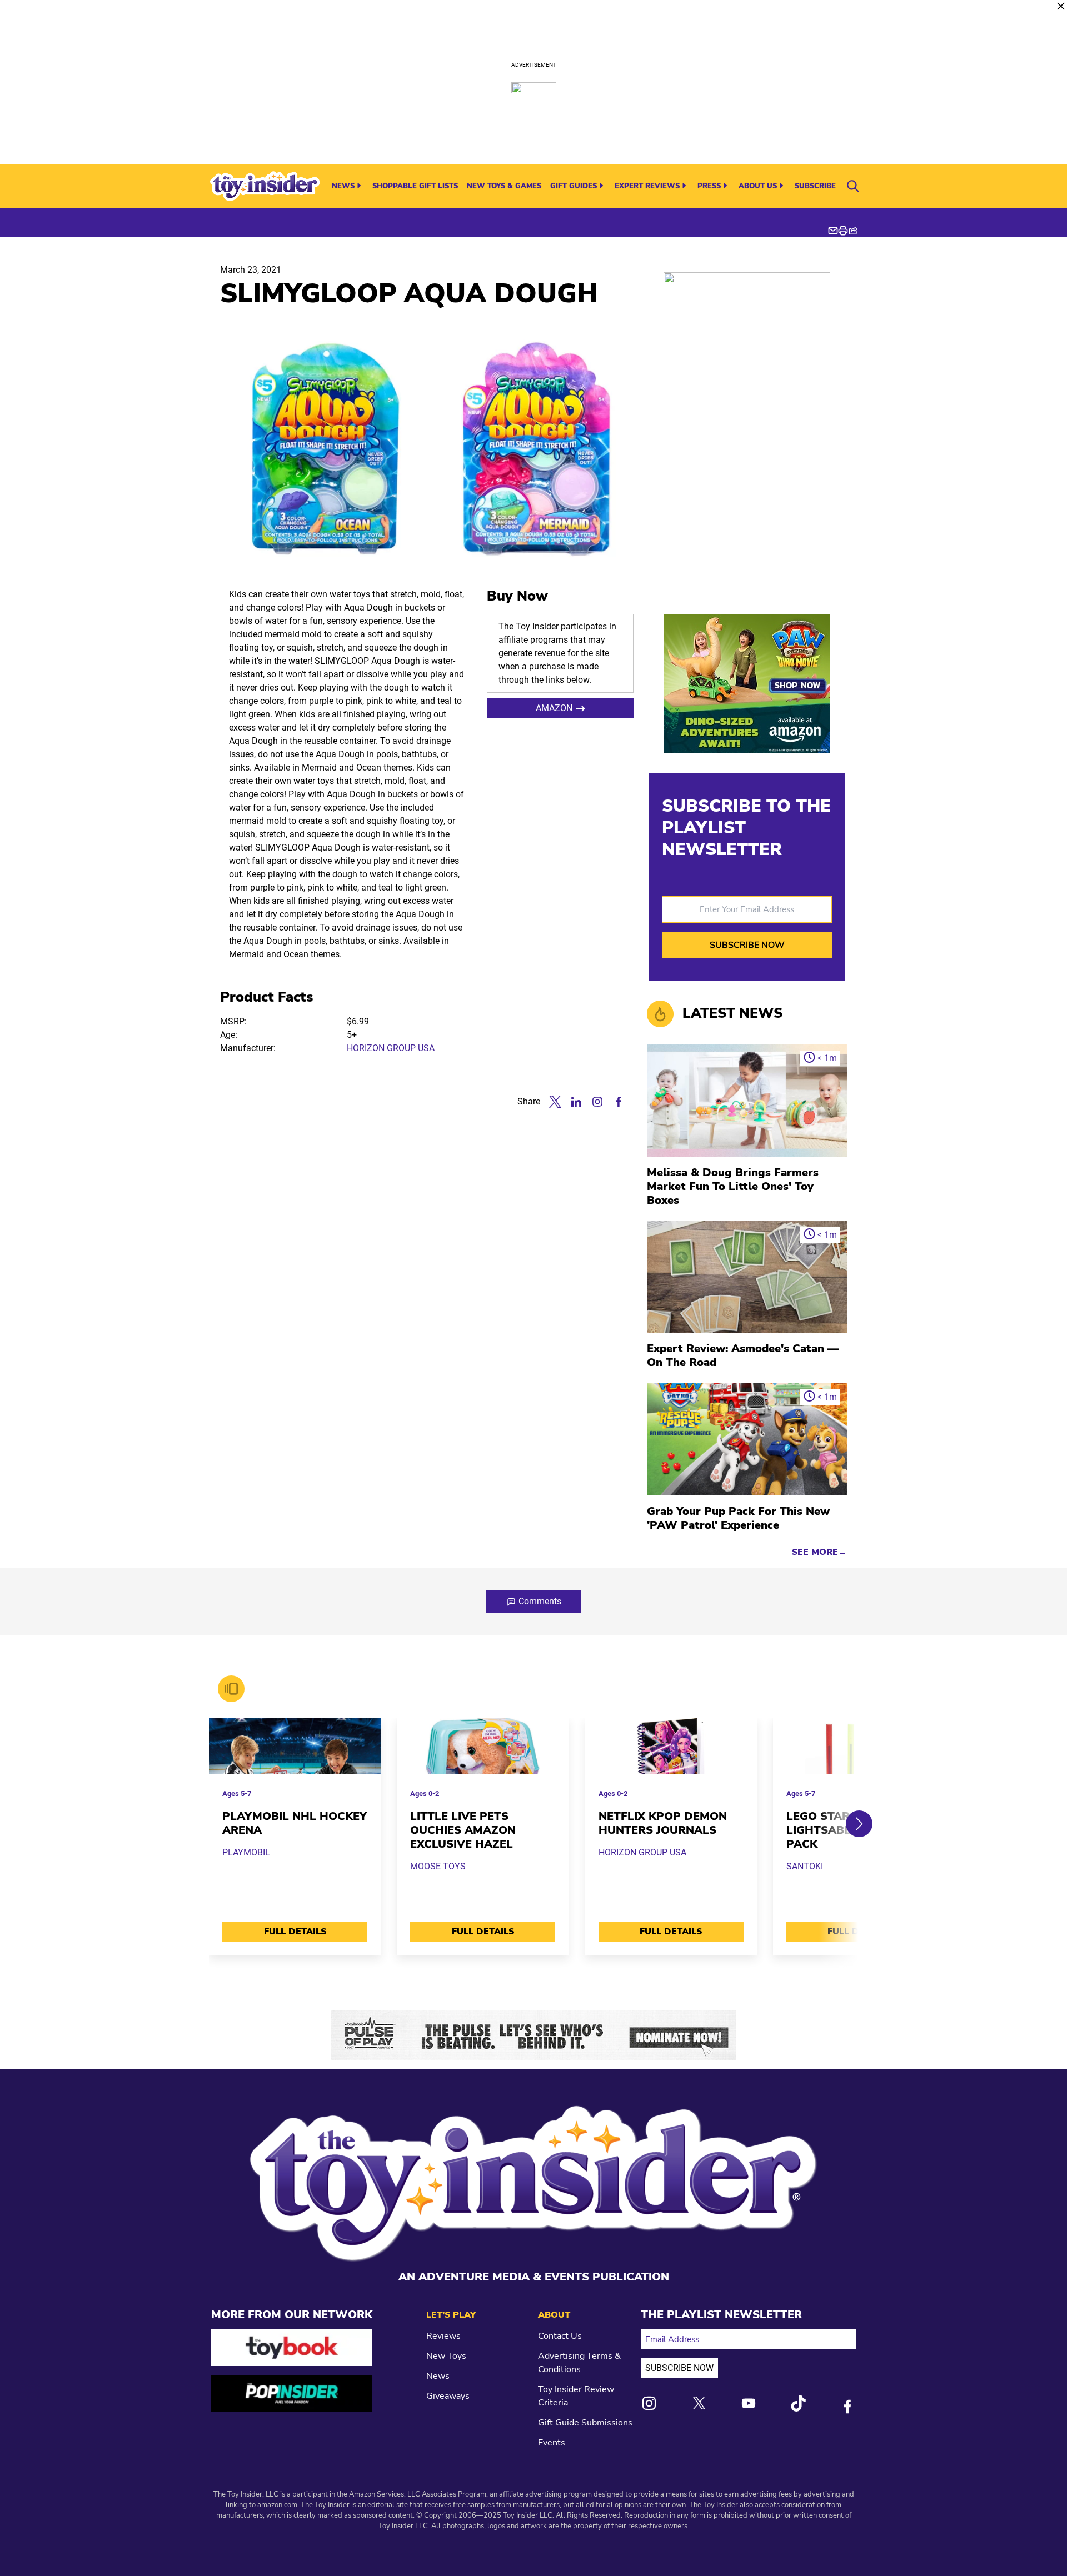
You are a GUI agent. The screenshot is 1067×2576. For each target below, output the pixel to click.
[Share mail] (833, 231)
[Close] (1061, 6)
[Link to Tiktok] (798, 2403)
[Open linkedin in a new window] (576, 1102)
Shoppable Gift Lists (415, 186)
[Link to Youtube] (749, 2403)
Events (552, 2443)
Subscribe (815, 186)
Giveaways (448, 2396)
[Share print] (843, 231)
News (343, 186)
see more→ (819, 1552)
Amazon (554, 708)
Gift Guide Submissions (585, 2423)
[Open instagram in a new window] (597, 1102)
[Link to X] (699, 2403)
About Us (758, 186)
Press (709, 186)
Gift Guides (574, 186)
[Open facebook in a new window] (619, 1102)
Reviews (443, 2336)
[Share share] (853, 231)
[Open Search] (853, 186)
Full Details (295, 1932)
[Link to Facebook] (847, 2407)
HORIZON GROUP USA (391, 1048)
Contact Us (560, 2336)
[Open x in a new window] (555, 1102)
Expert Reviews (647, 186)
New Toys (446, 2356)
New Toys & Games (504, 186)
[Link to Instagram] (649, 2403)
